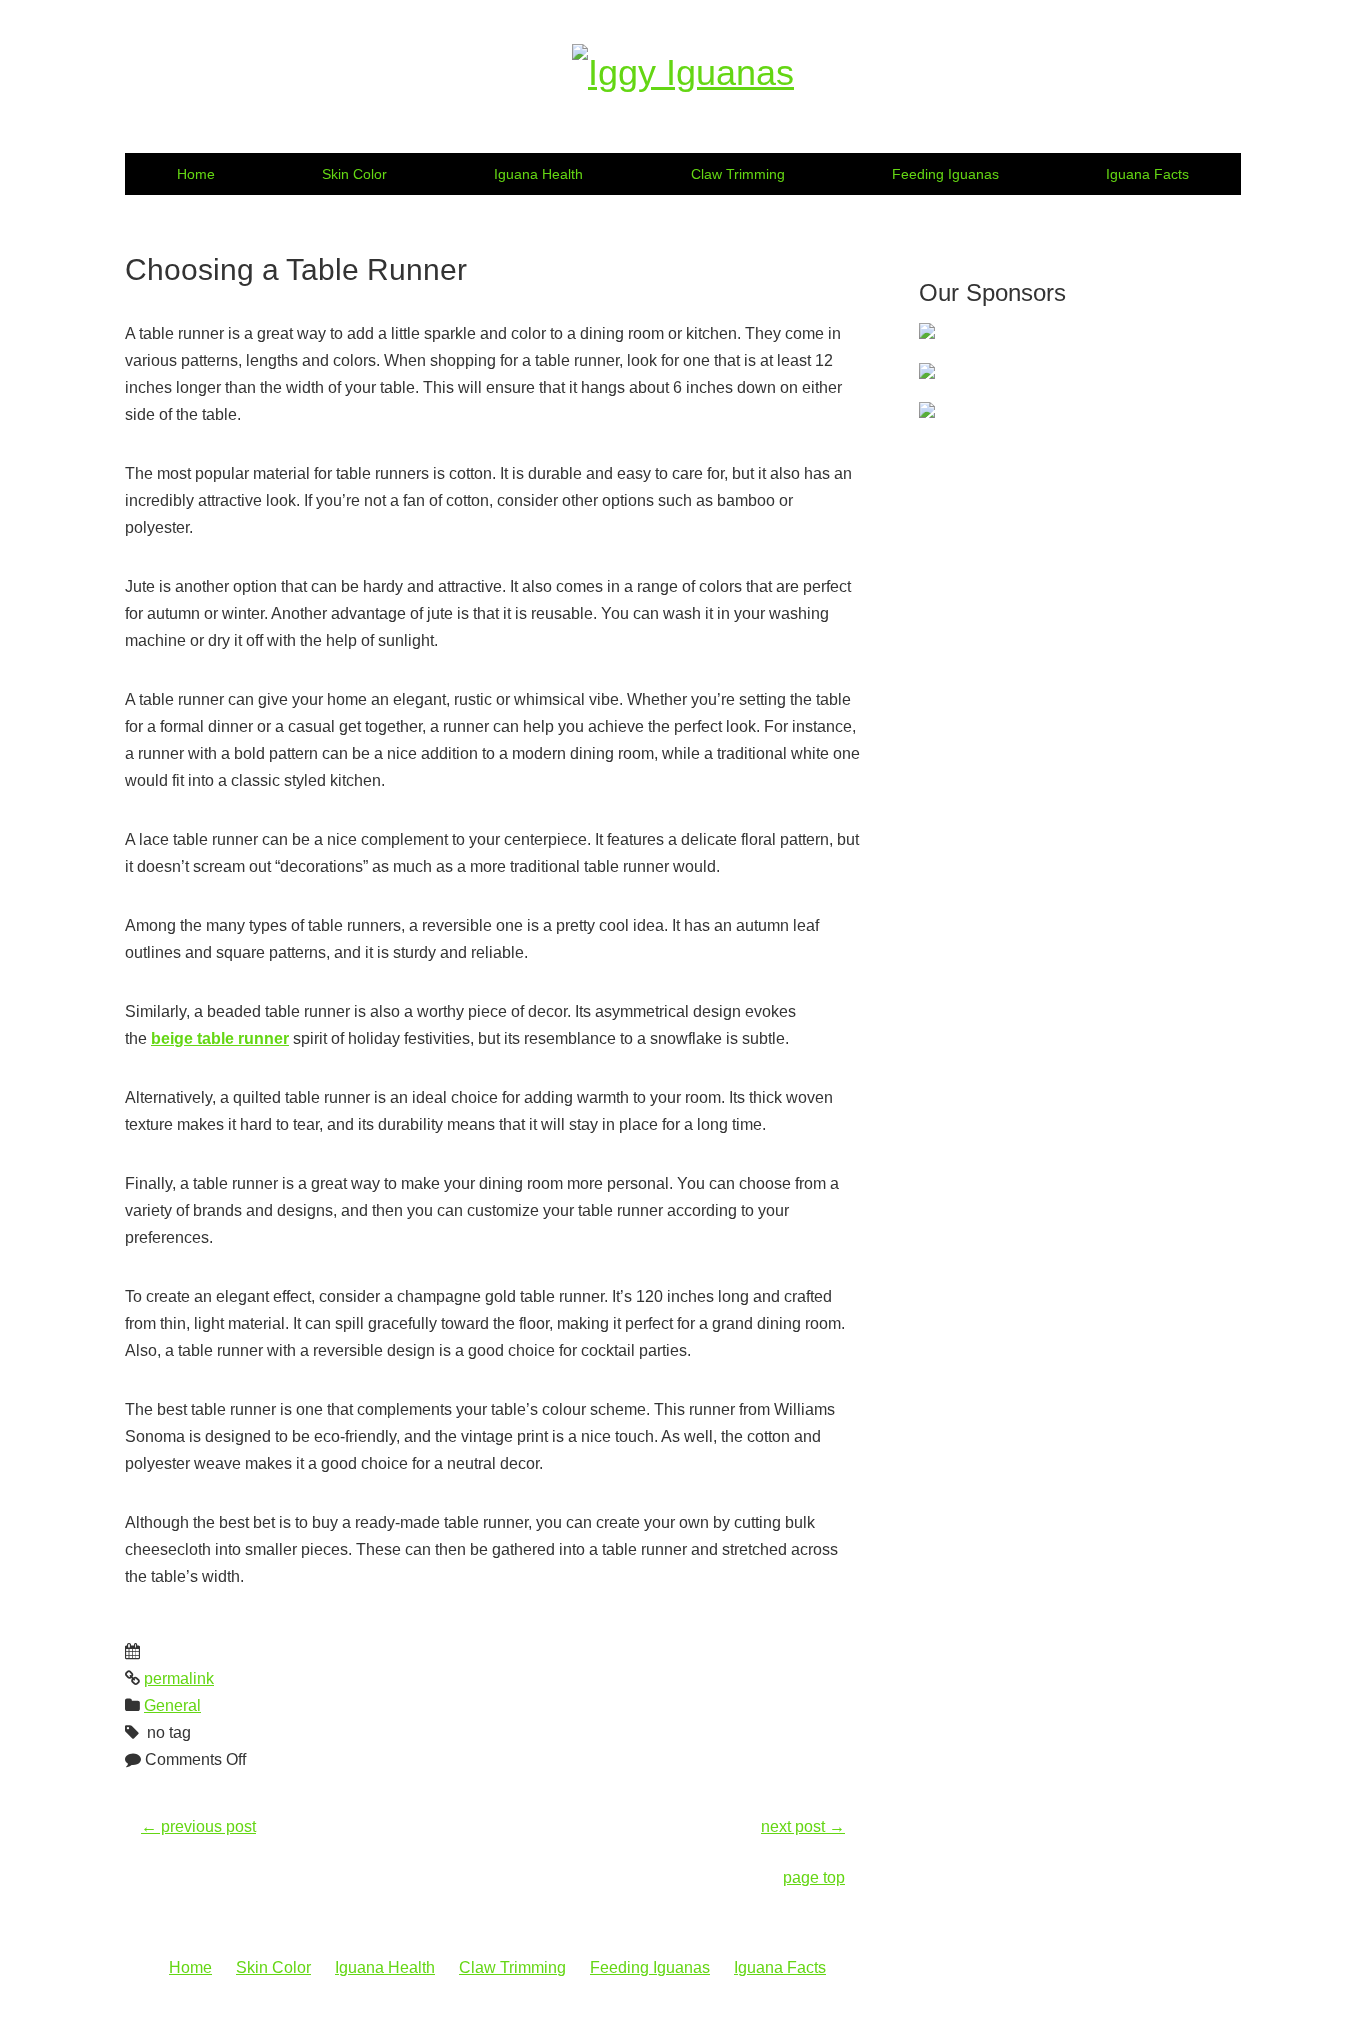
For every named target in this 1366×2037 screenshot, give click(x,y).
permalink (179, 1678)
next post (803, 1826)
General (172, 1705)
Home (196, 174)
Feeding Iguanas (945, 174)
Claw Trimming (738, 174)
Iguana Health (538, 174)
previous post (198, 1826)
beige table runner (220, 1038)
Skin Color (354, 174)
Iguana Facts (1147, 174)
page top (814, 1877)
